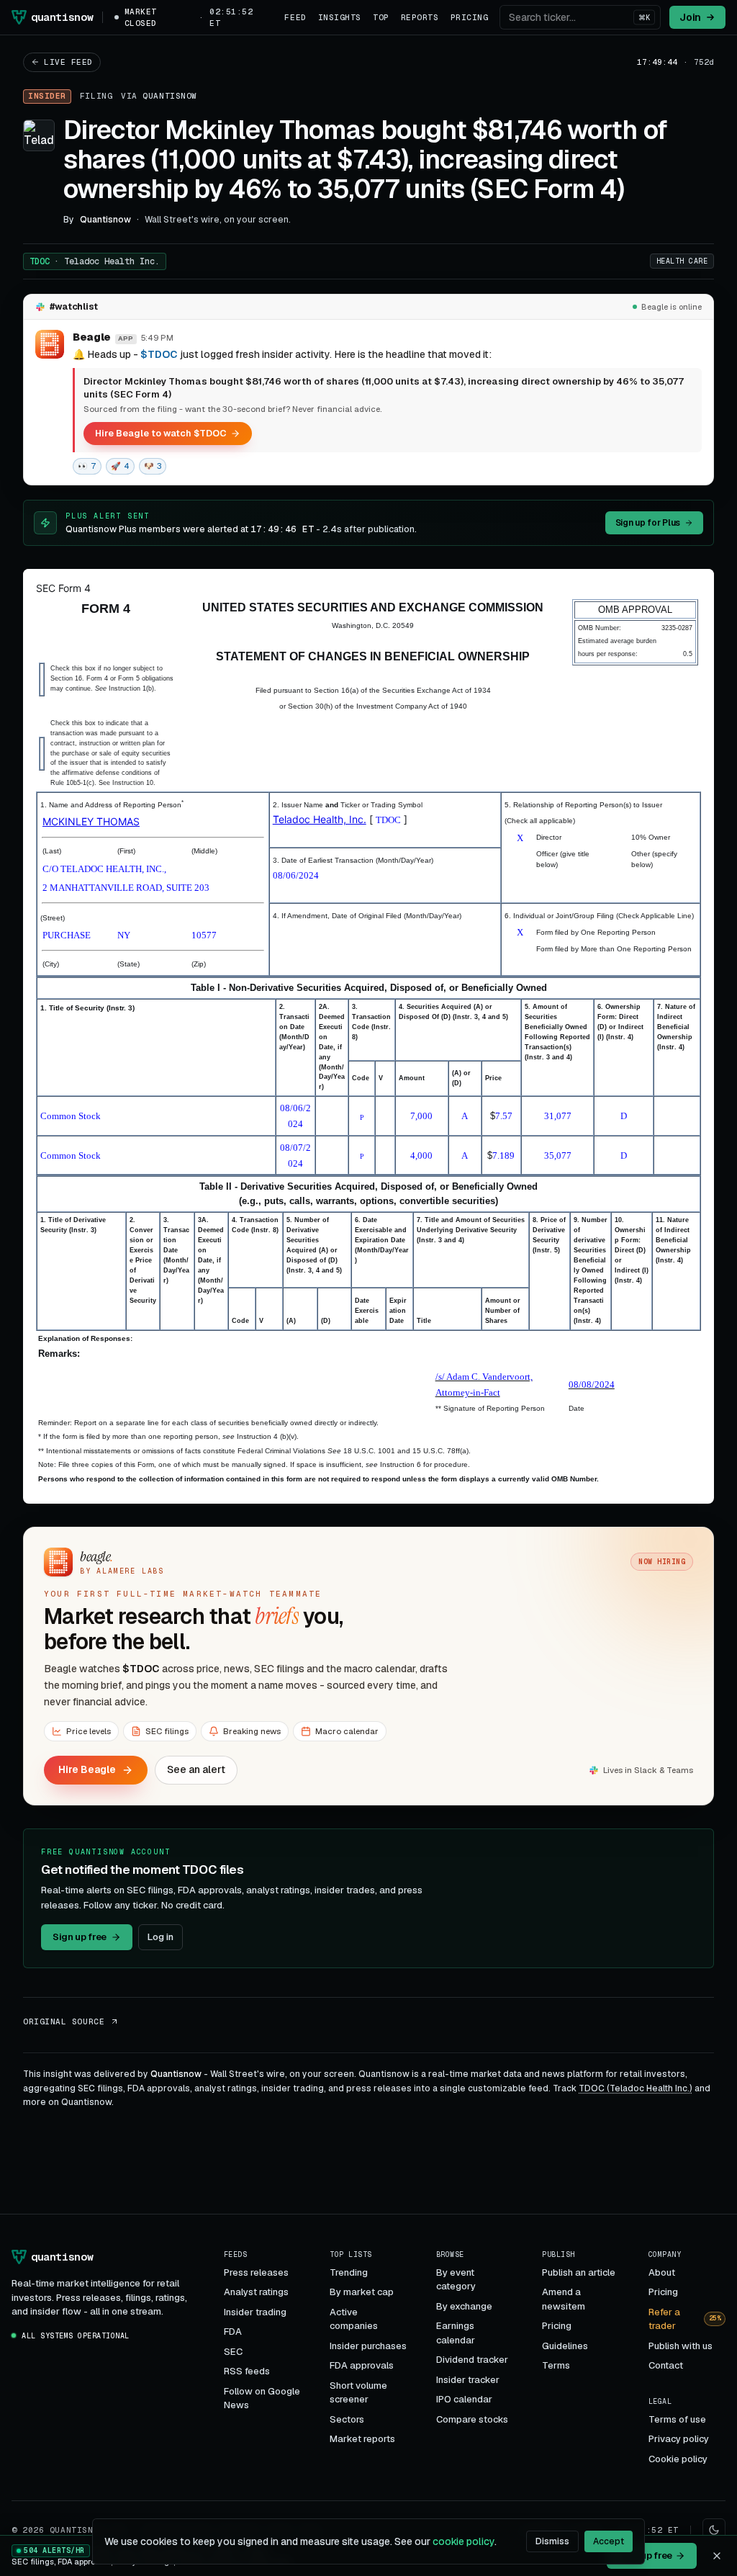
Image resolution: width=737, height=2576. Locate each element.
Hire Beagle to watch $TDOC (160, 433)
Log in (160, 1937)
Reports (420, 17)
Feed (295, 17)
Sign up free (80, 1937)
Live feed (68, 62)
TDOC (95, 261)
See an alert (196, 1769)
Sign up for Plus (648, 523)
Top (381, 17)
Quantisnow (170, 96)
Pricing (470, 17)
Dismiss (552, 2541)
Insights (340, 17)
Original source (64, 2021)
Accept (609, 2541)
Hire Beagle (87, 1769)
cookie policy (464, 2541)
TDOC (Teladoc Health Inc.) (636, 2088)
